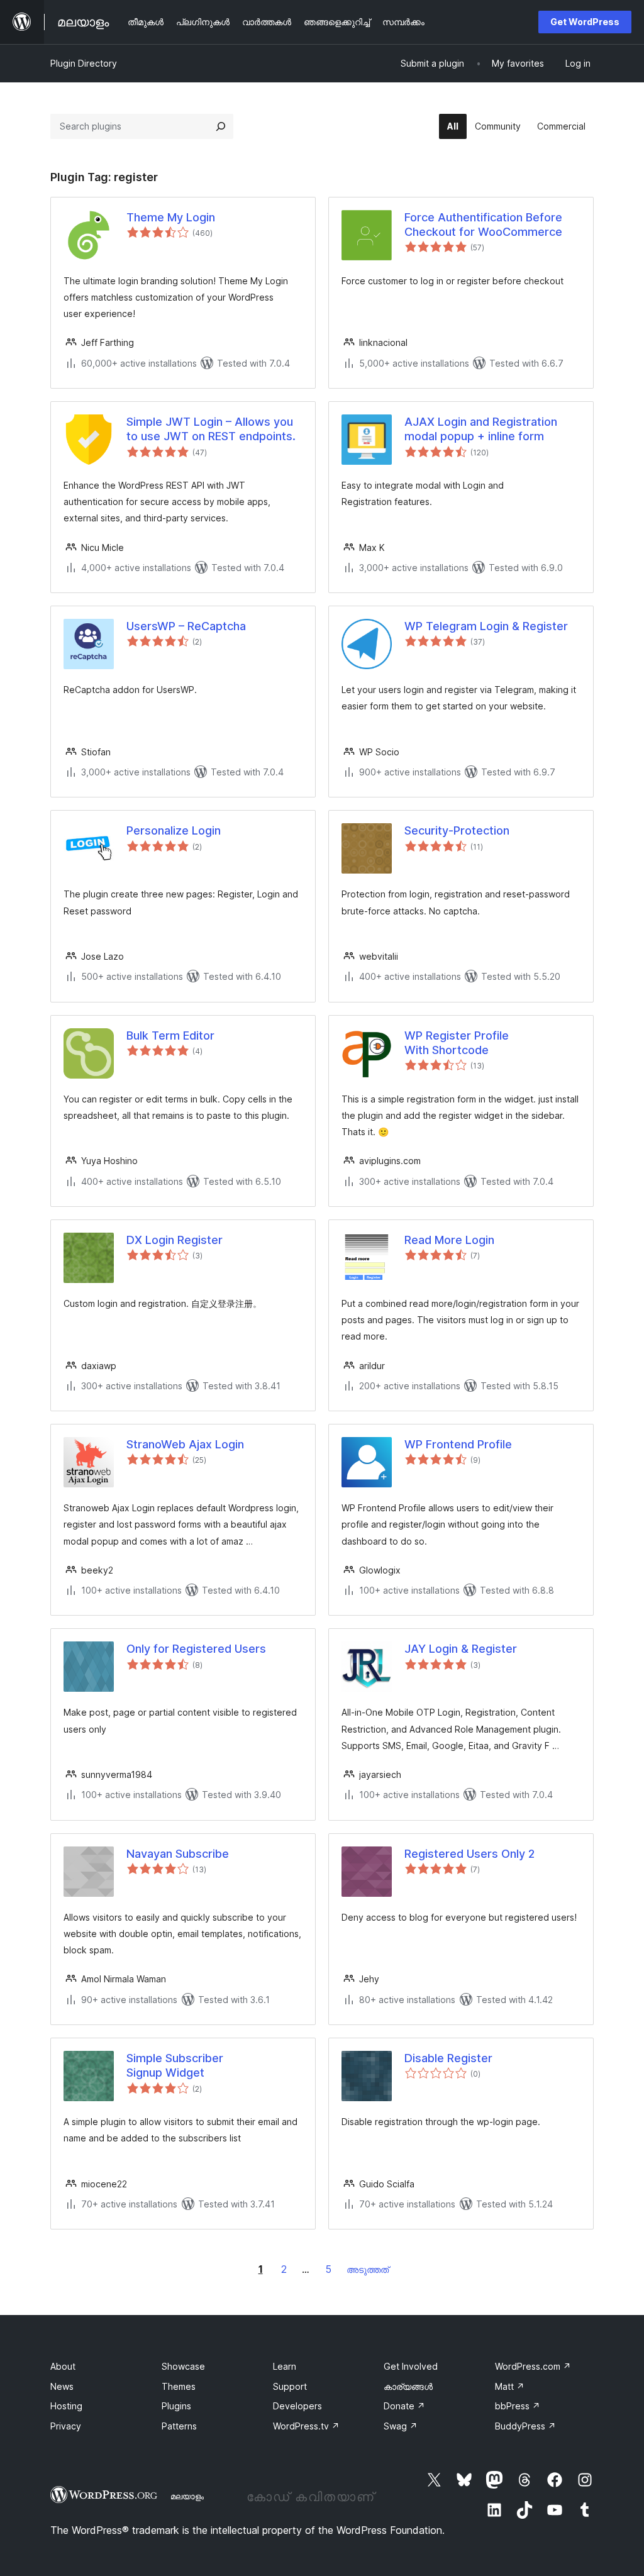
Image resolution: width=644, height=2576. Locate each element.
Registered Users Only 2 (469, 1854)
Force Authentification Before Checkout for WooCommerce (483, 225)
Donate (404, 2406)
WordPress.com (533, 2366)
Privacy (66, 2426)
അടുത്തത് (368, 2269)
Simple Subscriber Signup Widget (175, 2065)
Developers (297, 2406)
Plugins (176, 2406)
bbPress (518, 2406)
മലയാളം (187, 2496)
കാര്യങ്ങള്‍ (408, 2386)
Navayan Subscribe (178, 1854)
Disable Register (448, 2058)
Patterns (179, 2426)
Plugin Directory (84, 63)
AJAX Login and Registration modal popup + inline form (481, 429)
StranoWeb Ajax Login (185, 1444)
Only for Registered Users (196, 1649)
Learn (285, 2366)
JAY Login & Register (461, 1649)
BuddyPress (525, 2426)
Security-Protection (457, 830)
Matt (510, 2386)
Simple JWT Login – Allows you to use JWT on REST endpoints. (211, 429)
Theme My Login (171, 217)
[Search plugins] (221, 126)
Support (290, 2386)
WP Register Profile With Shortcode (457, 1043)
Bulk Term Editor (170, 1035)
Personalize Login (174, 830)
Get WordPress (585, 22)
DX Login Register (175, 1240)
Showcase (183, 2366)
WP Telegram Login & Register (486, 626)
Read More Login (449, 1240)
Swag (401, 2426)
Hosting (66, 2406)
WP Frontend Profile (458, 1444)
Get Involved (411, 2366)
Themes (179, 2386)
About (63, 2366)
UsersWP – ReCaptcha (186, 626)
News (62, 2386)
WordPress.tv (306, 2426)
